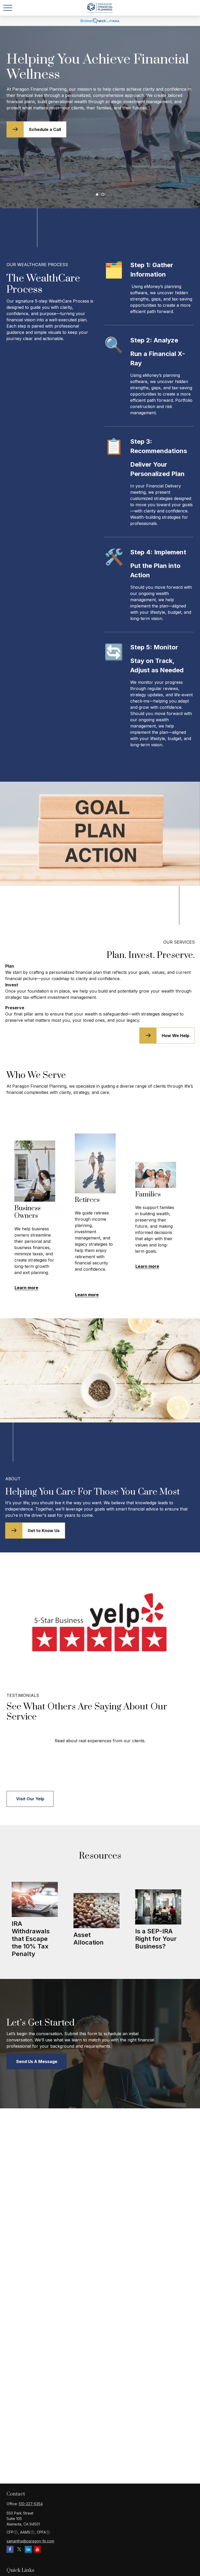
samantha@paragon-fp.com (30, 2541)
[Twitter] (19, 2549)
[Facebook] (10, 2549)
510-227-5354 (31, 2504)
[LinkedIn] (28, 2549)
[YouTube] (37, 2549)
